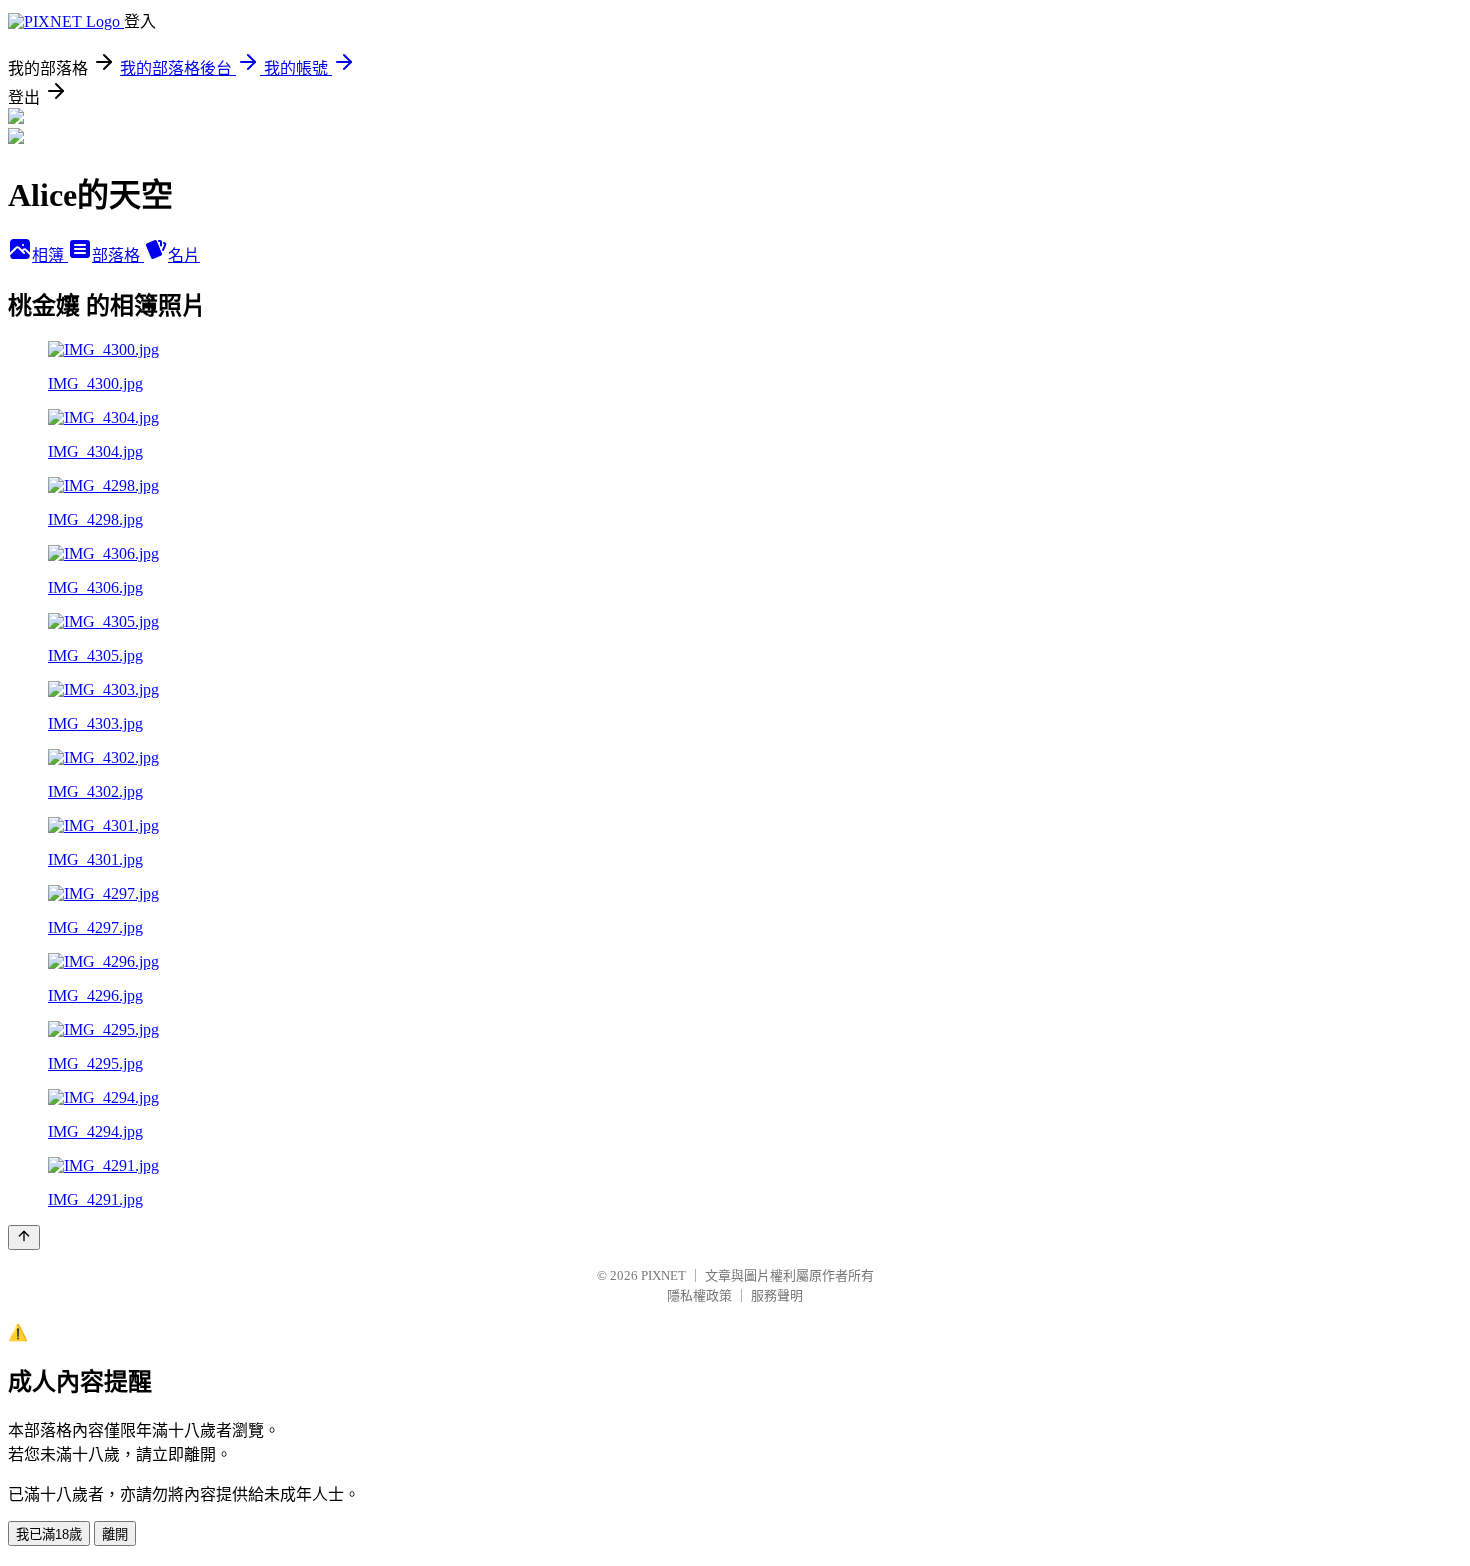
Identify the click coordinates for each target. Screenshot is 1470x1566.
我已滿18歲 (49, 1534)
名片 (184, 255)
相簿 (50, 255)
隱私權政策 (699, 1295)
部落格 (118, 255)
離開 (115, 1534)
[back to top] (24, 1237)
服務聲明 (777, 1295)
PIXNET (663, 1275)
